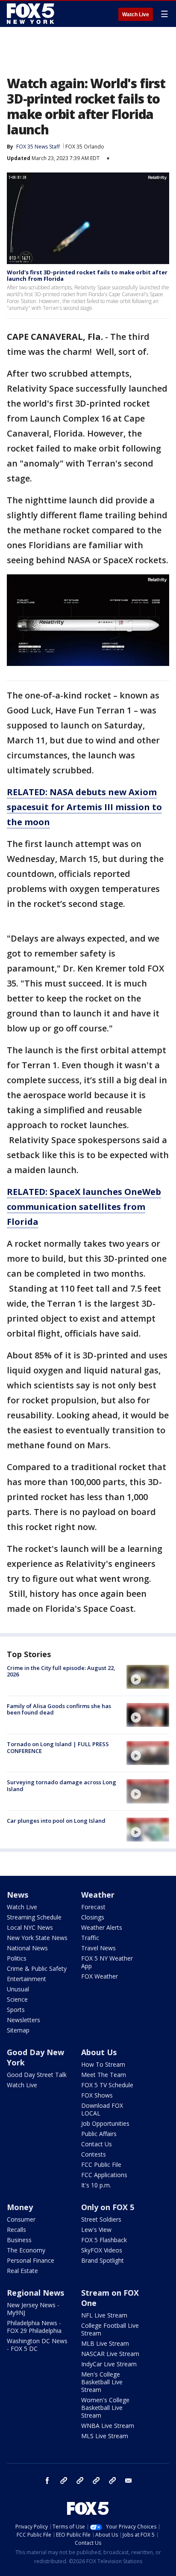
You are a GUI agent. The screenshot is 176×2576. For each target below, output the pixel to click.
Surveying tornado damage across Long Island (62, 1786)
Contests (94, 2154)
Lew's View (96, 2230)
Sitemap (18, 2030)
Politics (17, 1958)
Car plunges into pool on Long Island (56, 1821)
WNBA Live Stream (108, 2426)
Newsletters (23, 2020)
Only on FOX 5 (108, 2207)
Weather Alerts (102, 1927)
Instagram (64, 2481)
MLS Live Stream (105, 2436)
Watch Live (136, 15)
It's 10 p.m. (96, 2185)
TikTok (80, 2481)
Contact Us (97, 2144)
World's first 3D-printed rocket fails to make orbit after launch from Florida (87, 276)
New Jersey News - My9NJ (33, 2309)
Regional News (35, 2293)
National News (27, 1948)
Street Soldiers (101, 2219)
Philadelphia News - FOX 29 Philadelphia (34, 2327)
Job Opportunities (105, 2123)
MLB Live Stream (105, 2343)
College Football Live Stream (110, 2329)
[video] (148, 1677)
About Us (99, 2052)
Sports (16, 2010)
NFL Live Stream (104, 2315)
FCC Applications (104, 2175)
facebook (47, 2481)
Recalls (16, 2230)
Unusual (18, 1989)
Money (20, 2207)
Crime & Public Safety (37, 1968)
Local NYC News (30, 1927)
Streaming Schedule (34, 1917)
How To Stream (103, 2064)
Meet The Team (104, 2075)
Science (17, 1999)
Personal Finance (31, 2260)
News (18, 1895)
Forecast (93, 1907)
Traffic (90, 1938)
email (129, 2481)
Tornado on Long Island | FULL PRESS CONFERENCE (58, 1747)
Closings (93, 1917)
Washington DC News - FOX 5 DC (37, 2345)
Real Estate (22, 2271)
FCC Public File (101, 2164)
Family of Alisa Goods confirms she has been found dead (59, 1709)
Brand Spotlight (103, 2260)
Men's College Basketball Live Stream (102, 2382)
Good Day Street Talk (37, 2075)
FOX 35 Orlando (85, 147)
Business (19, 2240)
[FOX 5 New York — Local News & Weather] (32, 14)
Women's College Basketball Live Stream (105, 2408)
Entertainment (26, 1979)
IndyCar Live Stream (109, 2364)
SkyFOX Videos (102, 2250)
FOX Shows (97, 2095)
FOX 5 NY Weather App (107, 1962)
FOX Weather (100, 1976)
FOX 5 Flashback (104, 2240)
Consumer (21, 2219)
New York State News (37, 1938)
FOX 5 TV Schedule (107, 2085)
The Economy (26, 2250)
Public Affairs (99, 2134)
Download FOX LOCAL (102, 2109)
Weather (98, 1895)
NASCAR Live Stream (110, 2354)
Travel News (98, 1948)
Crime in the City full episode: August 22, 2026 (61, 1671)
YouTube (96, 2481)
